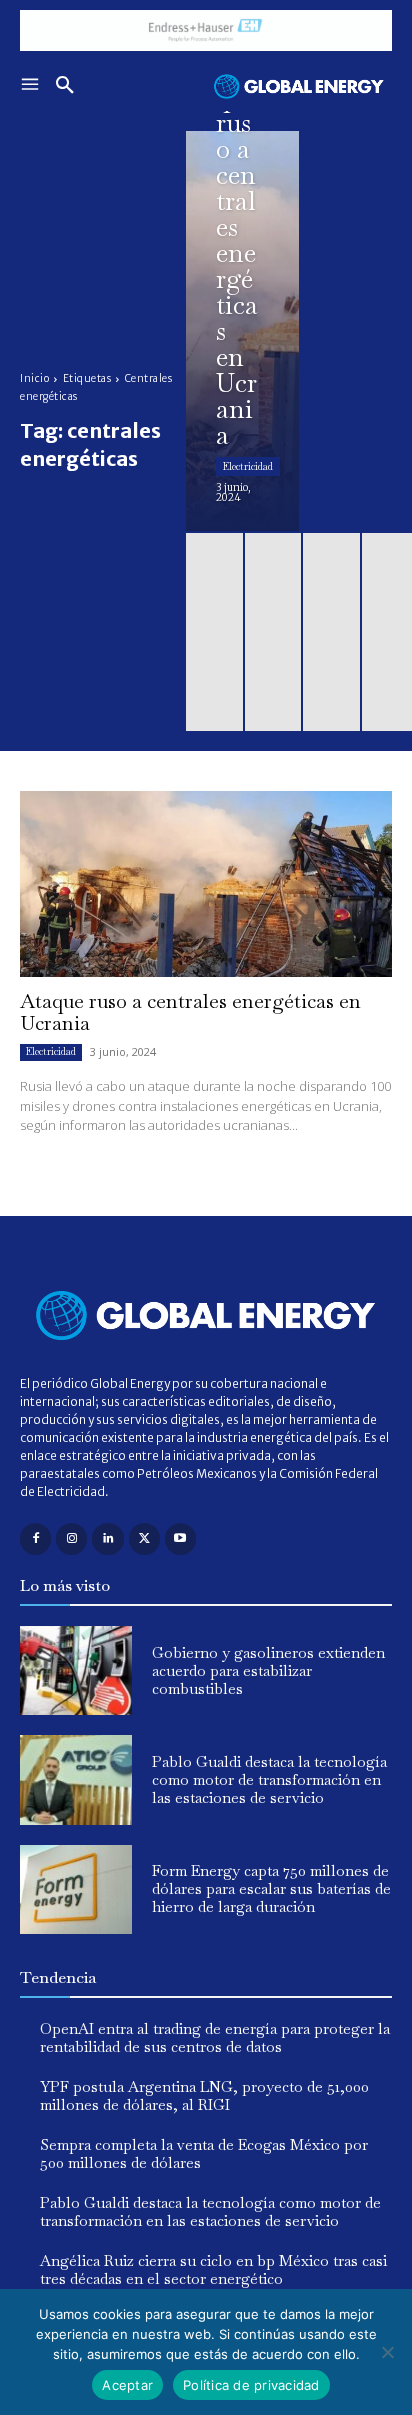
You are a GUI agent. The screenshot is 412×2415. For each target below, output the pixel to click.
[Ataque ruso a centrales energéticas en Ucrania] (242, 331)
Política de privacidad (251, 2385)
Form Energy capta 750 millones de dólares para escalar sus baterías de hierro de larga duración (271, 1888)
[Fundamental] (206, 30)
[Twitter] (144, 1538)
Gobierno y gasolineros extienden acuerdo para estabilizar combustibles (268, 1670)
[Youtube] (180, 1538)
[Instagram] (71, 1538)
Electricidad (248, 466)
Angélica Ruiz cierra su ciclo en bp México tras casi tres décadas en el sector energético (213, 2269)
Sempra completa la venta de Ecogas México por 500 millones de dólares (204, 2153)
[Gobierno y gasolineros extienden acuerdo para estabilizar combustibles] (76, 1670)
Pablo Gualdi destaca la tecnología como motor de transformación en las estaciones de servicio (269, 1779)
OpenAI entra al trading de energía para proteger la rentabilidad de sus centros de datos (215, 2037)
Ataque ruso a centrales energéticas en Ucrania (190, 1012)
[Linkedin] (107, 1538)
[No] (387, 2352)
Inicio (34, 378)
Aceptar (127, 2385)
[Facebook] (35, 1538)
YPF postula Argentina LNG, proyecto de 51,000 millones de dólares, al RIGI (204, 2095)
